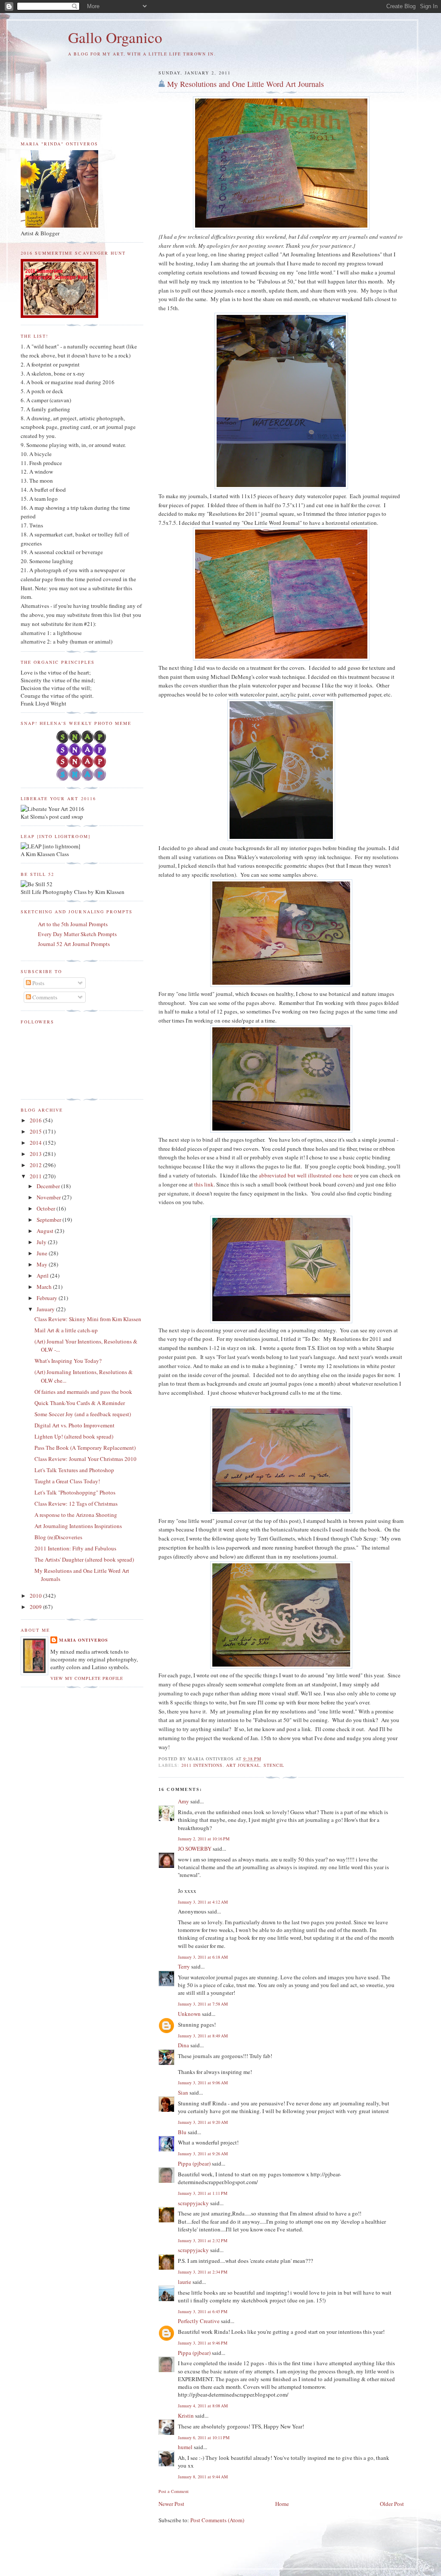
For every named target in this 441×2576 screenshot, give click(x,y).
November (49, 1197)
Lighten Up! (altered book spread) (74, 1436)
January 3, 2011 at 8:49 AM (203, 2036)
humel (185, 2447)
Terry (184, 1966)
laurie (185, 2282)
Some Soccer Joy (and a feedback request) (83, 1414)
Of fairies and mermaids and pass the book (83, 1392)
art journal (243, 1765)
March (45, 1287)
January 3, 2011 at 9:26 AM (203, 2154)
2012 (36, 1165)
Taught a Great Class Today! (67, 1481)
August (46, 1231)
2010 (36, 1596)
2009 (36, 1607)
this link (204, 1184)
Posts (38, 983)
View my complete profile (87, 1678)
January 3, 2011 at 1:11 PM (203, 2193)
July (42, 1242)
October (47, 1208)
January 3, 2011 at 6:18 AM (203, 1957)
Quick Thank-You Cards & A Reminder (80, 1403)
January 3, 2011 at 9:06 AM (203, 2083)
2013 (36, 1154)
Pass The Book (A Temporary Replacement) (85, 1448)
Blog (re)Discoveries (58, 1537)
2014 (36, 1143)
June (43, 1253)
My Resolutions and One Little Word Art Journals (245, 84)
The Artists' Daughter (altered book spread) (84, 1559)
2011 (36, 1176)
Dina (183, 2045)
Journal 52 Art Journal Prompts (74, 944)
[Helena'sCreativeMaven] (82, 779)
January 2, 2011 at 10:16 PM (204, 1839)
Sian (183, 2092)
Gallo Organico (115, 37)
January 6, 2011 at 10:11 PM (204, 2437)
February (48, 1298)
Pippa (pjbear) (194, 2163)
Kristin (186, 2416)
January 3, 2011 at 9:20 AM (203, 2122)
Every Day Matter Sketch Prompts (77, 934)
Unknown (189, 2014)
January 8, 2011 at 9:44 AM (203, 2477)
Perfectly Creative (199, 2321)
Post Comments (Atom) (217, 2520)
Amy (183, 1801)
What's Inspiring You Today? (68, 1361)
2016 (36, 1120)
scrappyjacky (193, 2203)
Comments (44, 997)
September (50, 1220)
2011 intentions (202, 1765)
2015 (36, 1131)
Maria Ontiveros (84, 1640)
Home (282, 2504)
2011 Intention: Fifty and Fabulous (75, 1548)
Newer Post (171, 2504)
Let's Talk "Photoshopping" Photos (75, 1492)
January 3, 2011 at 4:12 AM (203, 1902)
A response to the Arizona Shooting (76, 1515)
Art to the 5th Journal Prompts (73, 924)
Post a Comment (174, 2491)
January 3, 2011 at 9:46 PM (203, 2343)
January (46, 1309)
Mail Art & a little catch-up (66, 1330)
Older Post (392, 2504)
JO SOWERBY (195, 1849)
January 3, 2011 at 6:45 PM (203, 2311)
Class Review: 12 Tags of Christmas (76, 1504)
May (43, 1264)
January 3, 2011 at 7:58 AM (203, 2004)
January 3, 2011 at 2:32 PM (203, 2240)
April (43, 1276)
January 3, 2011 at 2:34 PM (203, 2272)
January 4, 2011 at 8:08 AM (203, 2406)
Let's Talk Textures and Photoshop (74, 1470)
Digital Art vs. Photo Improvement (75, 1425)
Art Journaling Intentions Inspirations (78, 1526)
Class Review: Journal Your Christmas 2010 (85, 1459)
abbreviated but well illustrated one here (306, 1175)
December (49, 1186)
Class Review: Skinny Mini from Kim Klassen (88, 1319)
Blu (182, 2132)
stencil (274, 1765)
